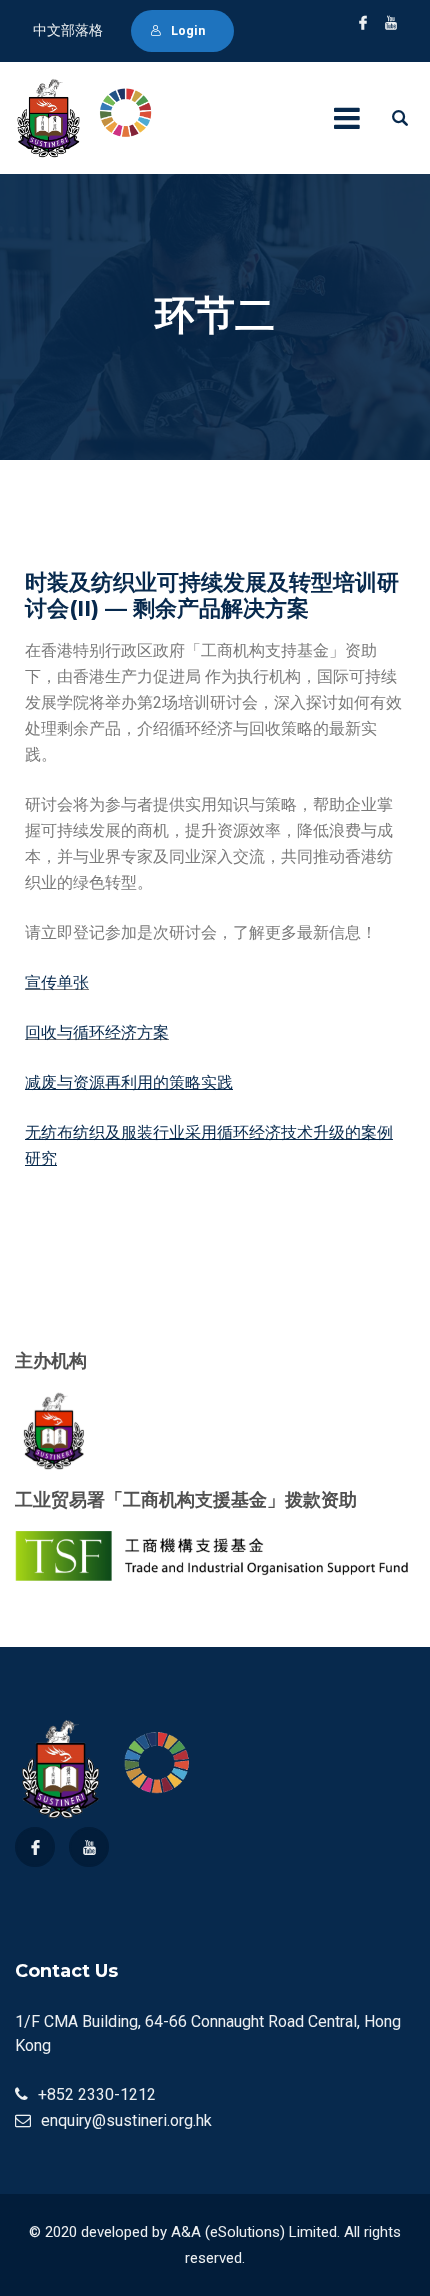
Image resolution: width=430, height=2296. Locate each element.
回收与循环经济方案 (97, 1032)
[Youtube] (89, 1847)
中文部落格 (68, 30)
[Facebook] (35, 1847)
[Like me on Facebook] (363, 23)
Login (188, 30)
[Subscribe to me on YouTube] (391, 23)
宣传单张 (57, 982)
